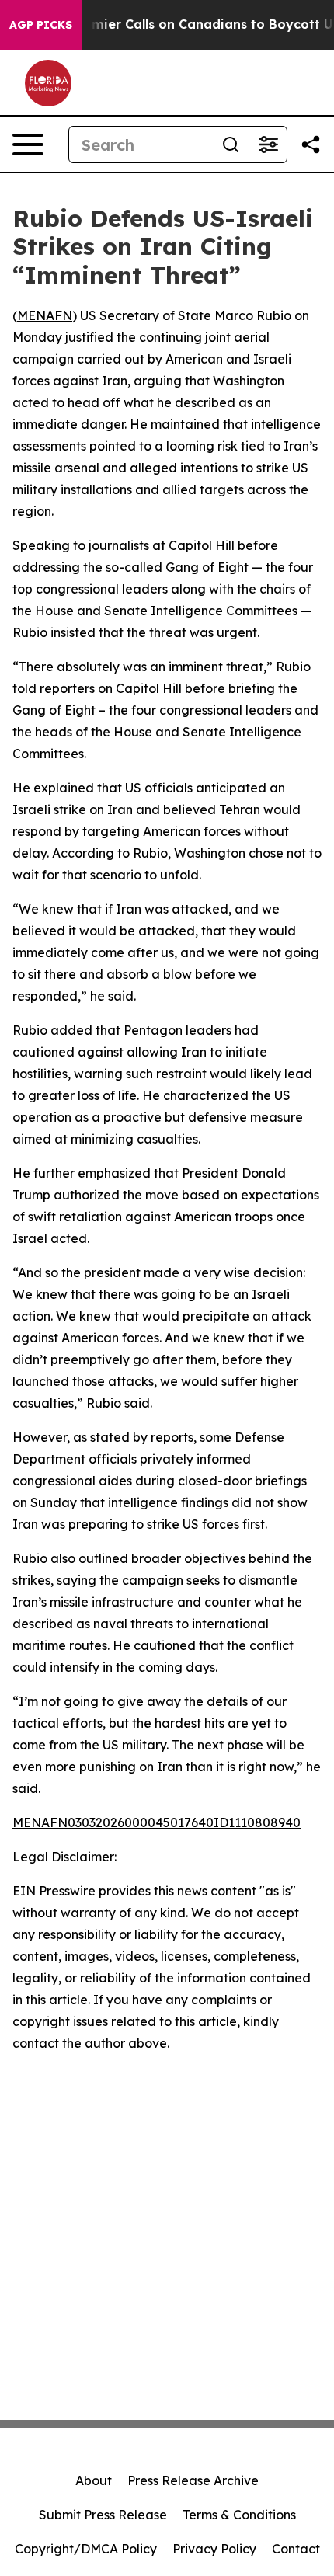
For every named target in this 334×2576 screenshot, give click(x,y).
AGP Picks (41, 25)
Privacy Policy (214, 2549)
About (94, 2480)
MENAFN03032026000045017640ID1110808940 (157, 1822)
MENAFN (45, 315)
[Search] (231, 144)
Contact (296, 2549)
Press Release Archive (193, 2480)
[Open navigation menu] (28, 144)
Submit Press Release (103, 2515)
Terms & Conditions (239, 2515)
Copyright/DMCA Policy (86, 2549)
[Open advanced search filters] (268, 144)
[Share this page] (311, 144)
